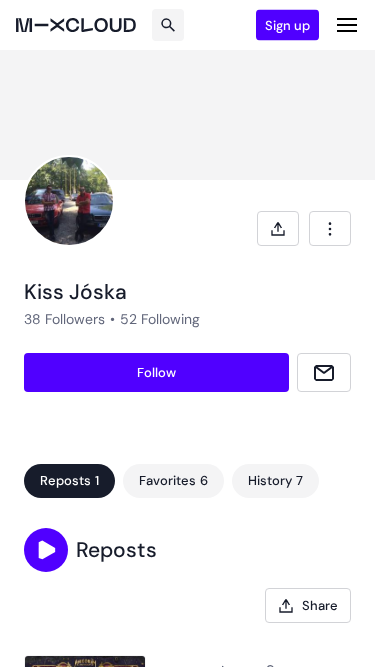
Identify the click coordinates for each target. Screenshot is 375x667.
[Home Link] (76, 25)
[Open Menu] (347, 25)
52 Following (160, 319)
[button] (46, 550)
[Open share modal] (278, 228)
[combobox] (330, 228)
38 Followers (64, 319)
